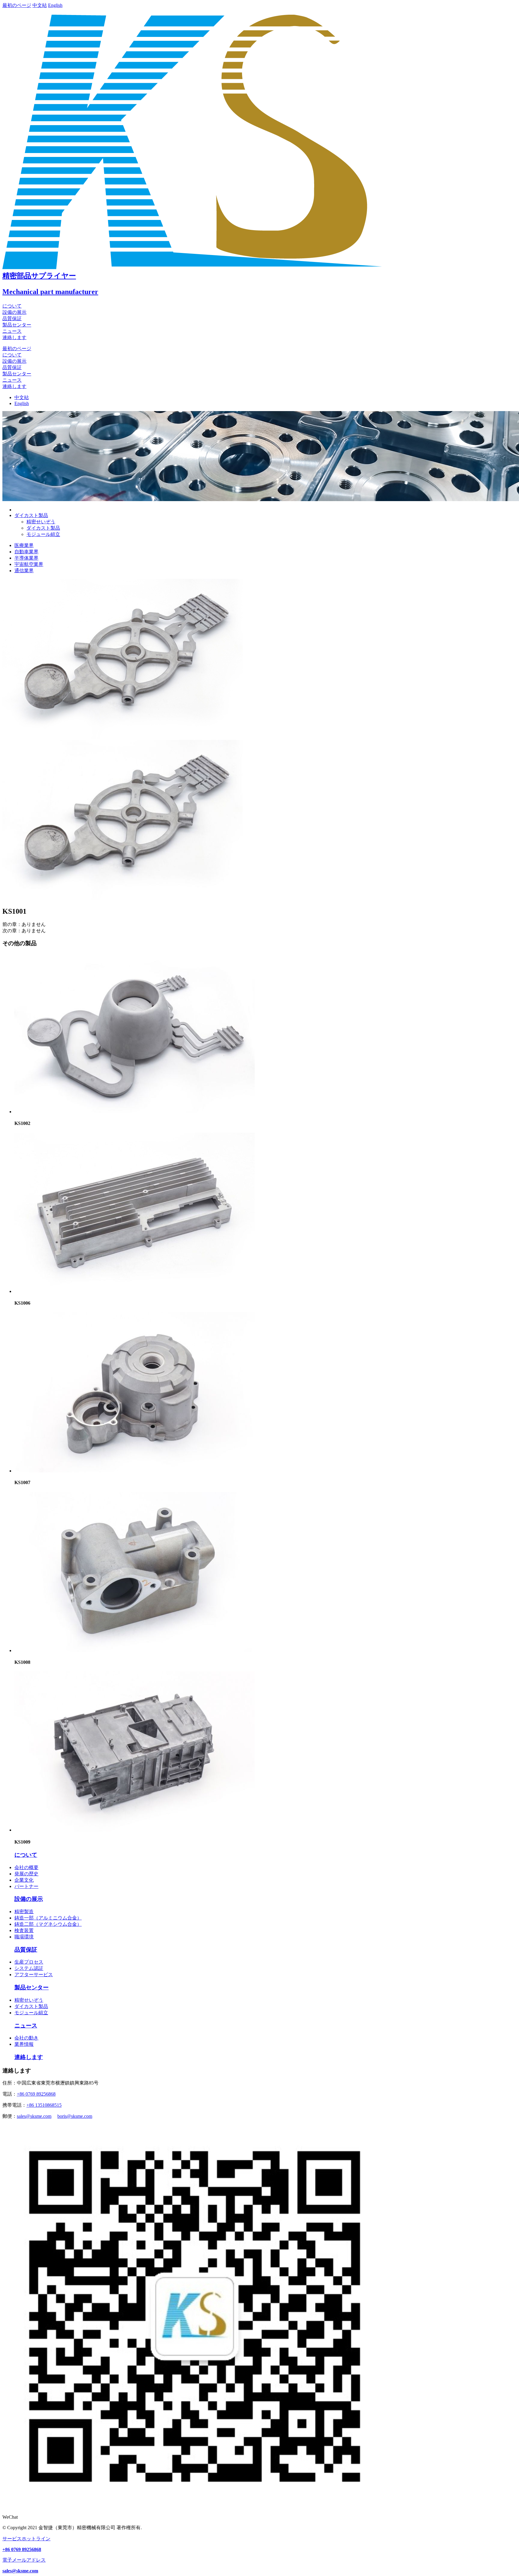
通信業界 (24, 571)
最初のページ (17, 5)
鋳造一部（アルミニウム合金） (48, 1918)
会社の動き (26, 2038)
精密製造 (24, 1912)
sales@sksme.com (34, 2116)
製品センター (17, 325)
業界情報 (24, 2044)
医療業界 (24, 545)
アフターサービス (34, 1975)
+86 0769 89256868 (36, 2094)
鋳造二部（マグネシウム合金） (48, 1924)
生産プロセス (29, 1962)
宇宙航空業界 (29, 564)
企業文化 (24, 1880)
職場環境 (24, 1937)
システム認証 (29, 1968)
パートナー (26, 1886)
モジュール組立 (43, 534)
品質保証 (12, 319)
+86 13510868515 (44, 2105)
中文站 (40, 5)
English (55, 5)
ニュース (12, 331)
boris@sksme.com (75, 2116)
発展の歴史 (26, 1874)
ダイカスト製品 (43, 528)
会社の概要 (26, 1867)
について (12, 306)
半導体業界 (26, 558)
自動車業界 (26, 552)
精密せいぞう (41, 522)
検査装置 (24, 1930)
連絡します (14, 337)
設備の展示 (14, 312)
